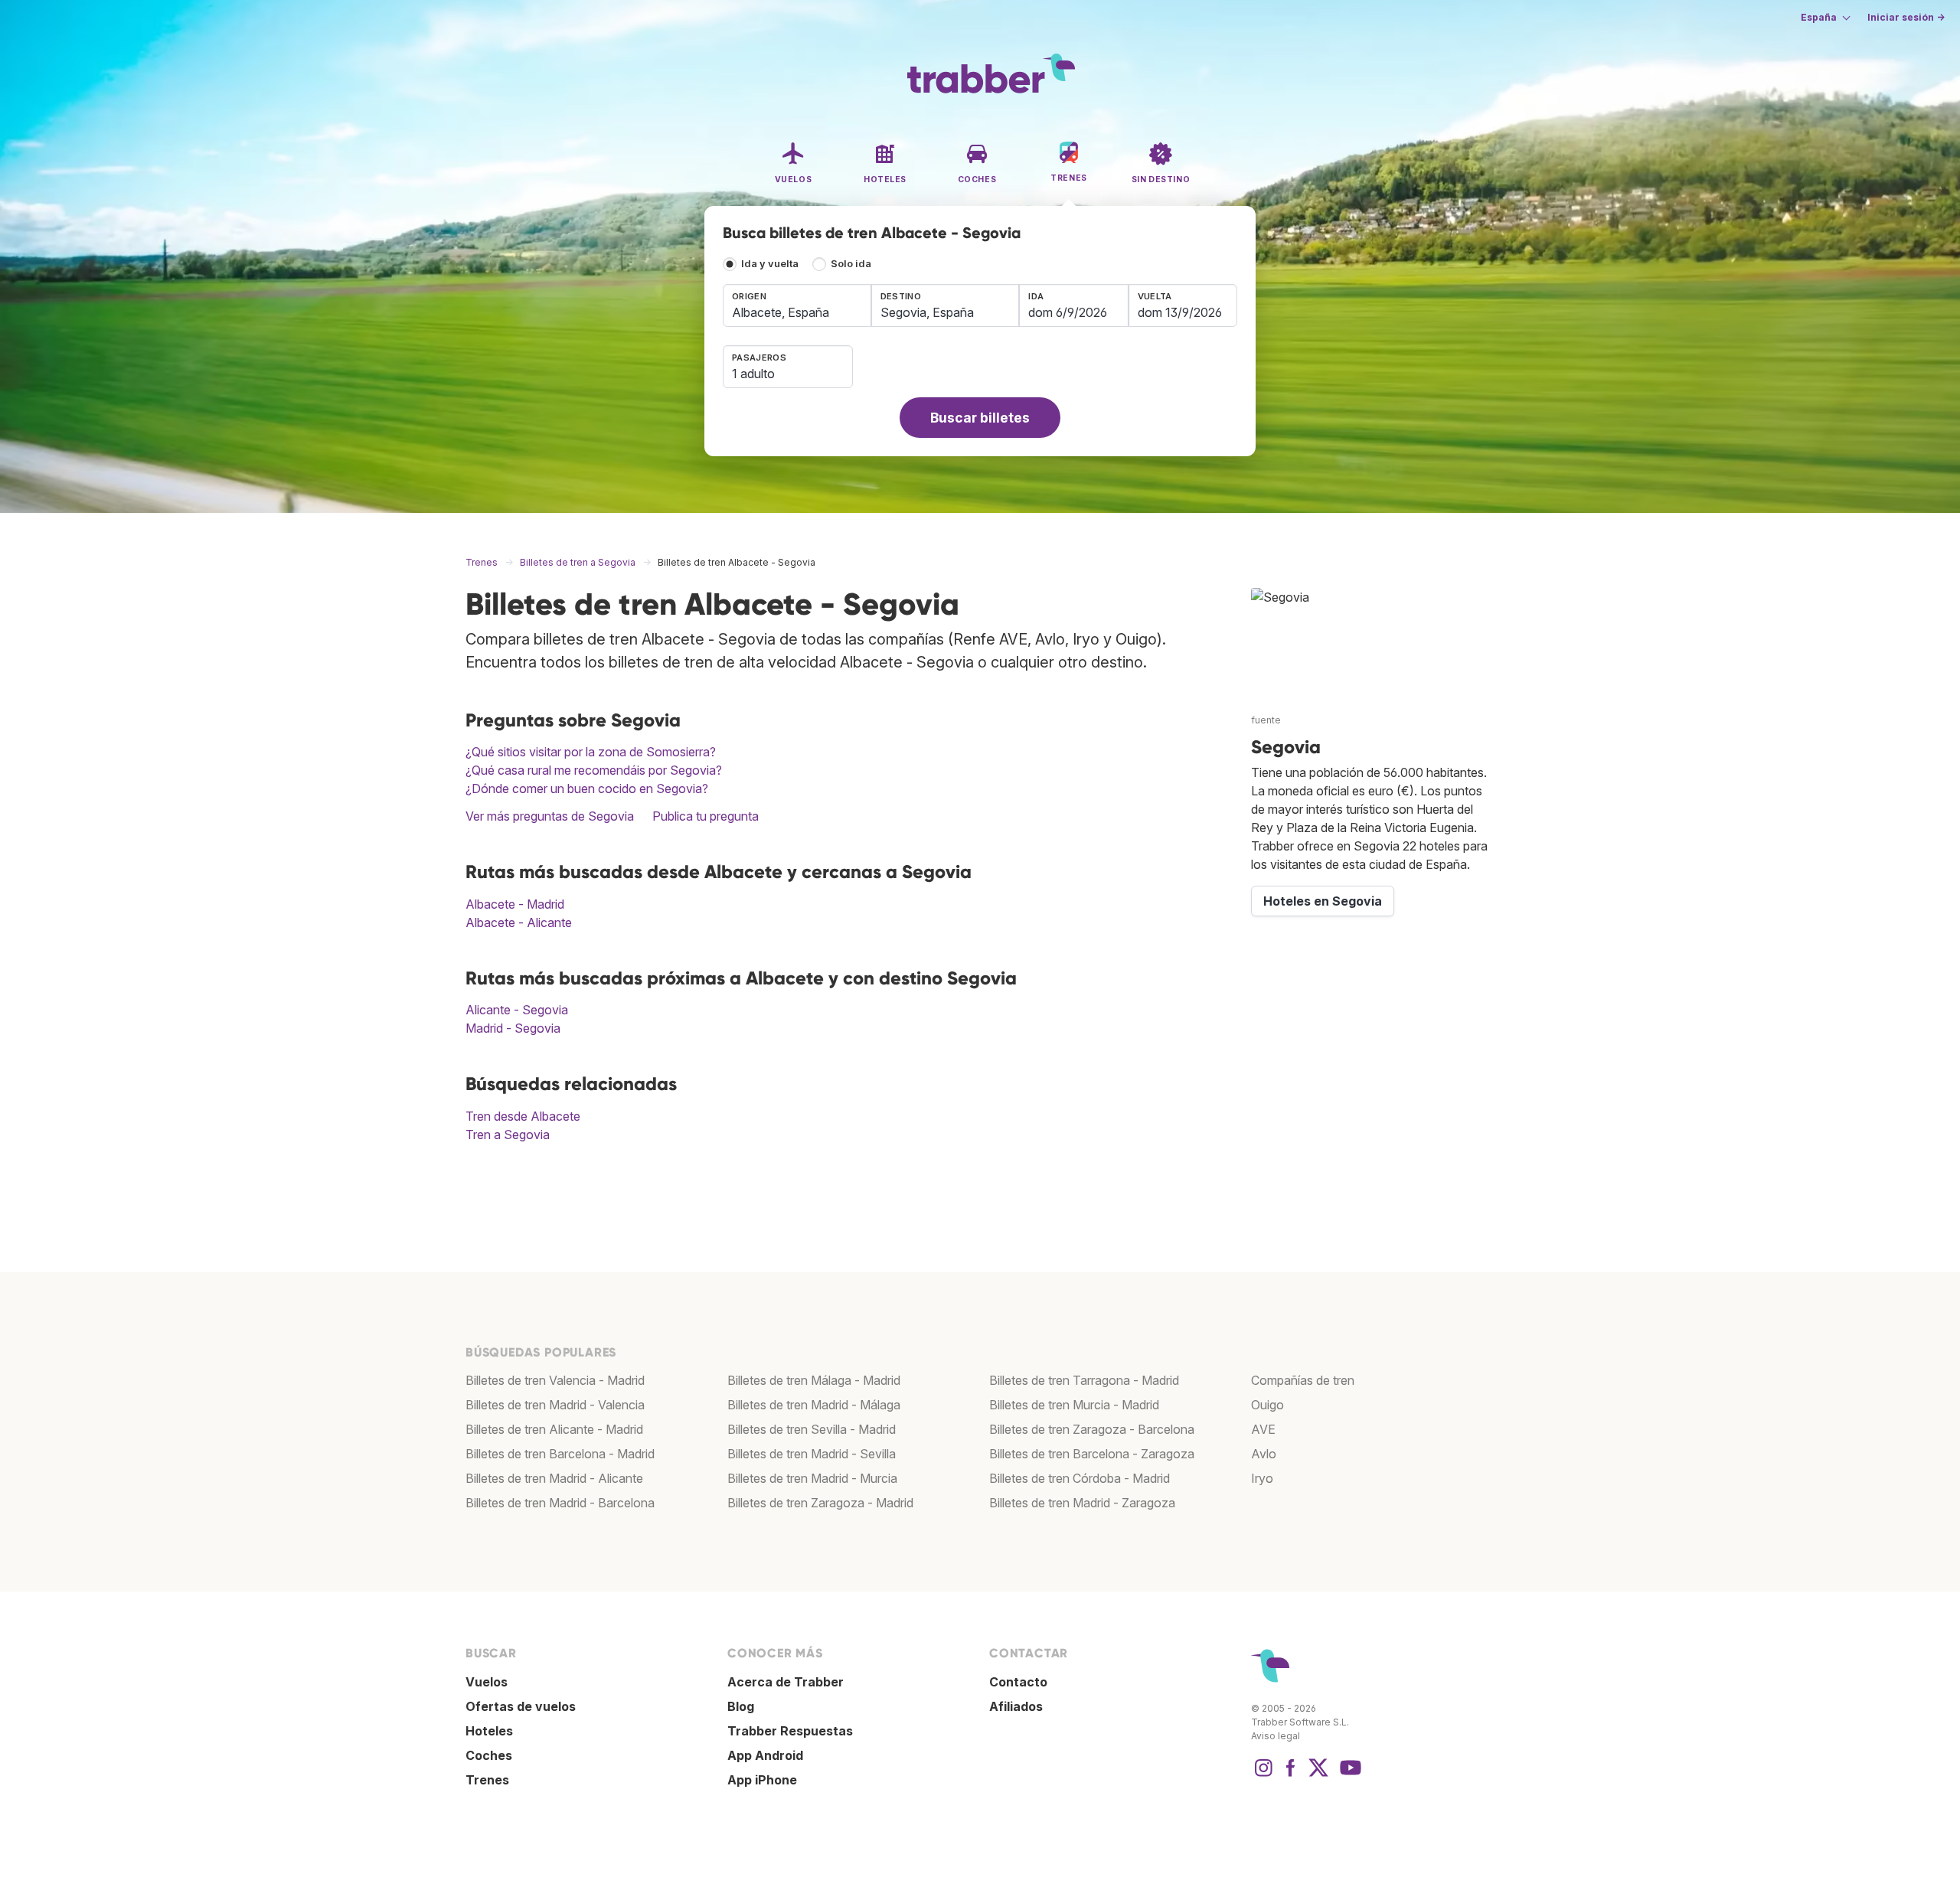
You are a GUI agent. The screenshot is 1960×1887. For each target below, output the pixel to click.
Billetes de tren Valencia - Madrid (555, 1380)
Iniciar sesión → (1906, 17)
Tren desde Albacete (523, 1116)
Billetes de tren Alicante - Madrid (554, 1429)
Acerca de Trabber (786, 1682)
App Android (765, 1755)
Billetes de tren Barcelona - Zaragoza (1092, 1454)
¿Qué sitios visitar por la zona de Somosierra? (591, 752)
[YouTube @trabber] (1348, 1775)
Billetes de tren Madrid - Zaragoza (1082, 1503)
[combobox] (797, 305)
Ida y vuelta (770, 264)
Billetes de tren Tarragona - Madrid (1084, 1380)
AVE (1263, 1429)
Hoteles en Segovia (1323, 901)
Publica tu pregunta (706, 816)
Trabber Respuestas (790, 1731)
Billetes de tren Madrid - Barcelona (560, 1503)
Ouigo (1267, 1405)
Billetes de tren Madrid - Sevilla (812, 1454)
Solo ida (851, 264)
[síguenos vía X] (1318, 1775)
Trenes (487, 1780)
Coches (489, 1755)
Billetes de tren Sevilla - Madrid (812, 1429)
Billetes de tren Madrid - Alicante (554, 1478)
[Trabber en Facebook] (1291, 1775)
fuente (1266, 720)
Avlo (1264, 1454)
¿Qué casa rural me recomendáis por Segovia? (594, 770)
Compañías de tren (1303, 1380)
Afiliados (1016, 1706)
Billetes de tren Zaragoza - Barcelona (1092, 1429)
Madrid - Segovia (513, 1028)
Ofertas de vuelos (521, 1706)
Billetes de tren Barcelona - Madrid (560, 1454)
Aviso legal (1276, 1736)
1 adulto (753, 374)
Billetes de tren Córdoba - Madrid (1080, 1478)
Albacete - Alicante (519, 922)
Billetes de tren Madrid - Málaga (814, 1405)
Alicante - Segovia (517, 1010)
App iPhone (762, 1780)
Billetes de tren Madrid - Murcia (812, 1478)
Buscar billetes (980, 418)
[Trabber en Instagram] (1263, 1775)
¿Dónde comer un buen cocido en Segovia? (587, 788)
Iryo (1262, 1478)
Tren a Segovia (508, 1134)
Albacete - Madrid (515, 904)
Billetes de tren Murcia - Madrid (1074, 1405)
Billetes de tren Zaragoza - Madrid (820, 1503)
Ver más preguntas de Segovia (550, 816)
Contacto (1018, 1682)
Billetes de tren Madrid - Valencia (555, 1405)
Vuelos (487, 1682)
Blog (741, 1706)
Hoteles (489, 1731)
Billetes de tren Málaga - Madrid (814, 1380)
